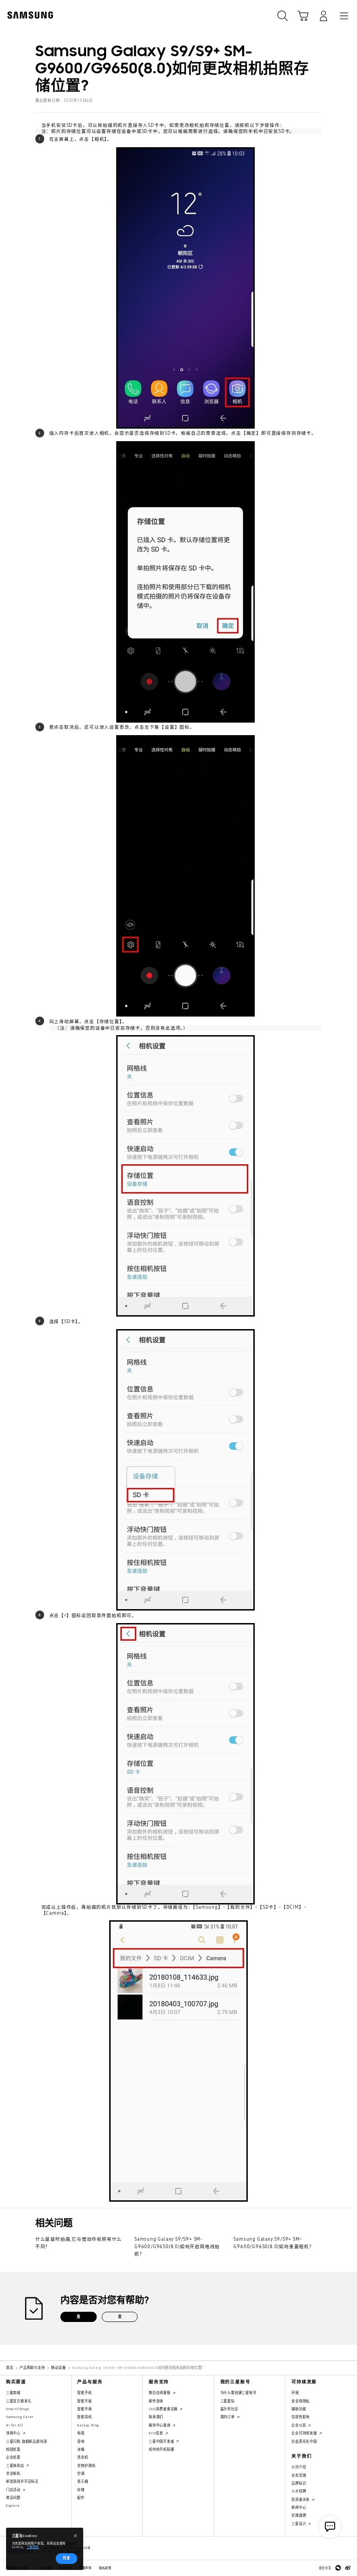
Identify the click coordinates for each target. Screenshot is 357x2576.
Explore (13, 2506)
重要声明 (85, 2568)
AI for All (15, 2425)
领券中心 (14, 2433)
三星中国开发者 (162, 2442)
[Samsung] (28, 15)
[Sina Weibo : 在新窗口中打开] (348, 2568)
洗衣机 (83, 2457)
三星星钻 (228, 2401)
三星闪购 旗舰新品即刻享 (27, 2442)
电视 (81, 2433)
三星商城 (13, 2393)
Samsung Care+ (20, 2417)
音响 (81, 2442)
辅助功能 (299, 2409)
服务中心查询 (160, 2425)
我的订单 (228, 2417)
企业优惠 (13, 2457)
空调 (81, 2474)
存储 (81, 2490)
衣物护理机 (86, 2466)
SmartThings (18, 2409)
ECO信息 (157, 2433)
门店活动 (14, 2490)
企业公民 (299, 2425)
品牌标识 (299, 2483)
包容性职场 (301, 2417)
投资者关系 (301, 2500)
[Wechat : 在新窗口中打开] (338, 2568)
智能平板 (84, 2401)
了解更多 (33, 2547)
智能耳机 (84, 2417)
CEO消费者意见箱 (164, 2409)
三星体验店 (16, 2466)
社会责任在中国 (304, 2442)
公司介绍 (299, 2467)
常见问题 (13, 2498)
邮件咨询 (156, 2401)
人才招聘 (299, 2491)
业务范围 (299, 2475)
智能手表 (84, 2409)
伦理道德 (299, 2515)
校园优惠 (13, 2449)
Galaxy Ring (88, 2425)
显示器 (83, 2481)
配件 (81, 2498)
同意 (66, 2558)
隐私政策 (105, 2568)
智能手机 (84, 2393)
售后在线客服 (160, 2393)
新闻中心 (299, 2508)
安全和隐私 (301, 2401)
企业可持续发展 (305, 2433)
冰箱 (81, 2449)
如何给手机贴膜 (162, 2449)
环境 (295, 2393)
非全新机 (13, 2474)
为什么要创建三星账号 (238, 2393)
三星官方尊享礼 (19, 2401)
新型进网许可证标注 (22, 2481)
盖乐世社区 (229, 2409)
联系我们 (156, 2417)
